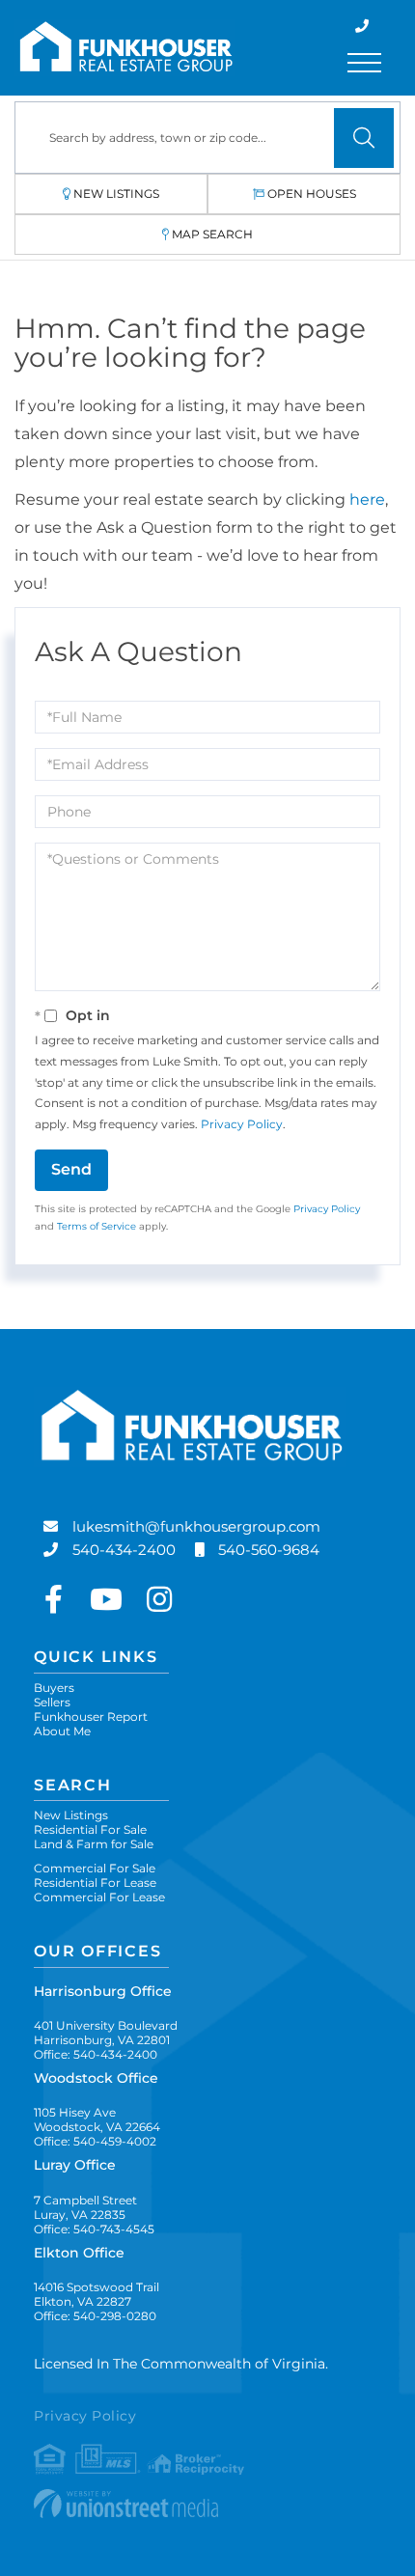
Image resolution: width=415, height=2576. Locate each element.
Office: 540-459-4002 (95, 2141)
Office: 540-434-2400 (96, 2054)
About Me (62, 1731)
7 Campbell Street (85, 2207)
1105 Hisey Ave (97, 2119)
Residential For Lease (95, 1883)
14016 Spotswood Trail (97, 2294)
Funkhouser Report (91, 1717)
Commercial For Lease (99, 1897)
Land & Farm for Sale (94, 1844)
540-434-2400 (124, 1550)
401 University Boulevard (106, 2033)
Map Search (212, 234)
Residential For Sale (90, 1829)
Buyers (54, 1688)
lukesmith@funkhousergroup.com (196, 1526)
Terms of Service (97, 1226)
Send (71, 1169)
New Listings (116, 194)
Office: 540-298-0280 (95, 2316)
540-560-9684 (269, 1550)
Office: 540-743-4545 (94, 2229)
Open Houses (312, 194)
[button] (364, 138)
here (367, 499)
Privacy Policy (242, 1124)
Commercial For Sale (95, 1868)
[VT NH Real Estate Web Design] (207, 2504)
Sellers (52, 1702)
